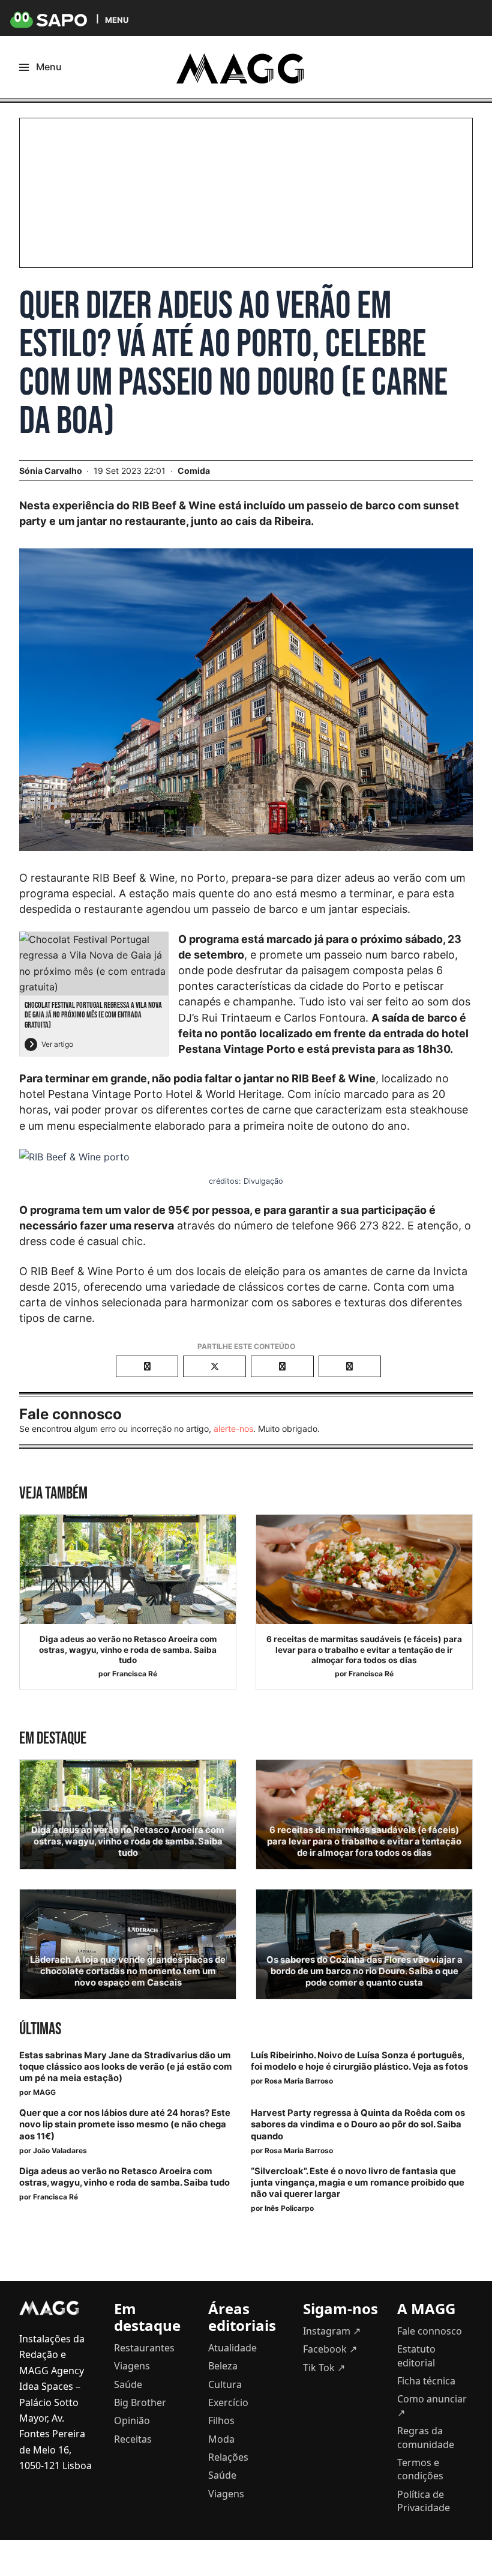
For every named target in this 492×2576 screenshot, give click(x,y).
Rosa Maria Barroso (299, 2081)
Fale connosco (430, 2331)
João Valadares (60, 2150)
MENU (117, 20)
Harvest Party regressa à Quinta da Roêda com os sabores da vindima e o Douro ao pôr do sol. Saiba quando (358, 2124)
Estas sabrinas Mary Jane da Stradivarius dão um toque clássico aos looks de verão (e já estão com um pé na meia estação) (126, 2067)
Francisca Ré (135, 1674)
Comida (194, 471)
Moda (221, 2439)
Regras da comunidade (426, 2437)
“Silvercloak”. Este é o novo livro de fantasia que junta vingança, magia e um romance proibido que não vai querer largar (358, 2183)
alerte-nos (233, 1429)
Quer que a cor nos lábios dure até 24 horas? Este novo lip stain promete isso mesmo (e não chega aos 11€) (125, 2124)
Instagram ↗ (332, 2331)
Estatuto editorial (416, 2356)
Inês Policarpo (289, 2208)
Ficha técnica (426, 2381)
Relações (228, 2457)
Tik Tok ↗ (324, 2368)
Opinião (132, 2420)
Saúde (128, 2384)
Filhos (221, 2420)
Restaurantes (144, 2348)
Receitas (133, 2439)
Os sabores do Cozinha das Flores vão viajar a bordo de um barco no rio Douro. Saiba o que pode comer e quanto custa (364, 1971)
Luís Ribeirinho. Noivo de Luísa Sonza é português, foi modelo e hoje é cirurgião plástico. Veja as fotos (359, 2061)
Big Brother (140, 2402)
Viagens (132, 2366)
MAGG (44, 2092)
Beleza (223, 2366)
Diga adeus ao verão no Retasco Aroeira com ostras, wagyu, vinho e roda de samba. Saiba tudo (128, 1650)
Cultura (225, 2384)
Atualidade (232, 2348)
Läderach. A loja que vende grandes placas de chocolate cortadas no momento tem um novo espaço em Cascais (128, 1971)
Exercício (228, 2402)
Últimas (40, 2029)
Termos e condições (420, 2469)
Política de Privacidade (424, 2501)
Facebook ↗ (330, 2349)
